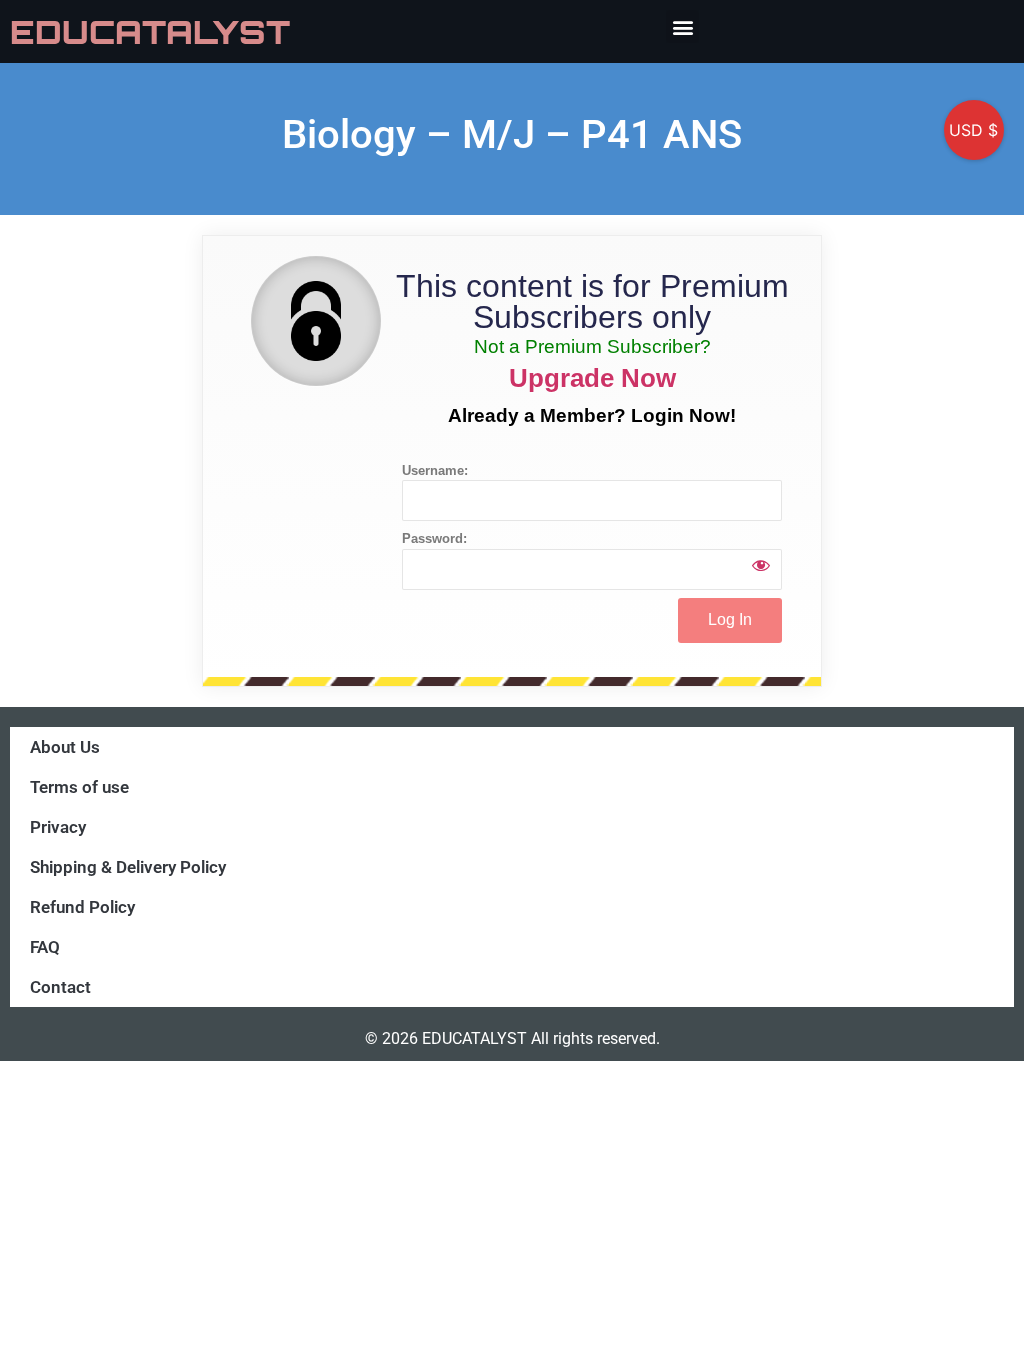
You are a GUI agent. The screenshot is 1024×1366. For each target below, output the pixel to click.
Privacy (58, 827)
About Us (65, 747)
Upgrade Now (592, 378)
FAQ (45, 947)
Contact (60, 987)
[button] (682, 26)
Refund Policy (82, 907)
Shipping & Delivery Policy (128, 867)
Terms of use (79, 787)
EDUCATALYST (150, 32)
